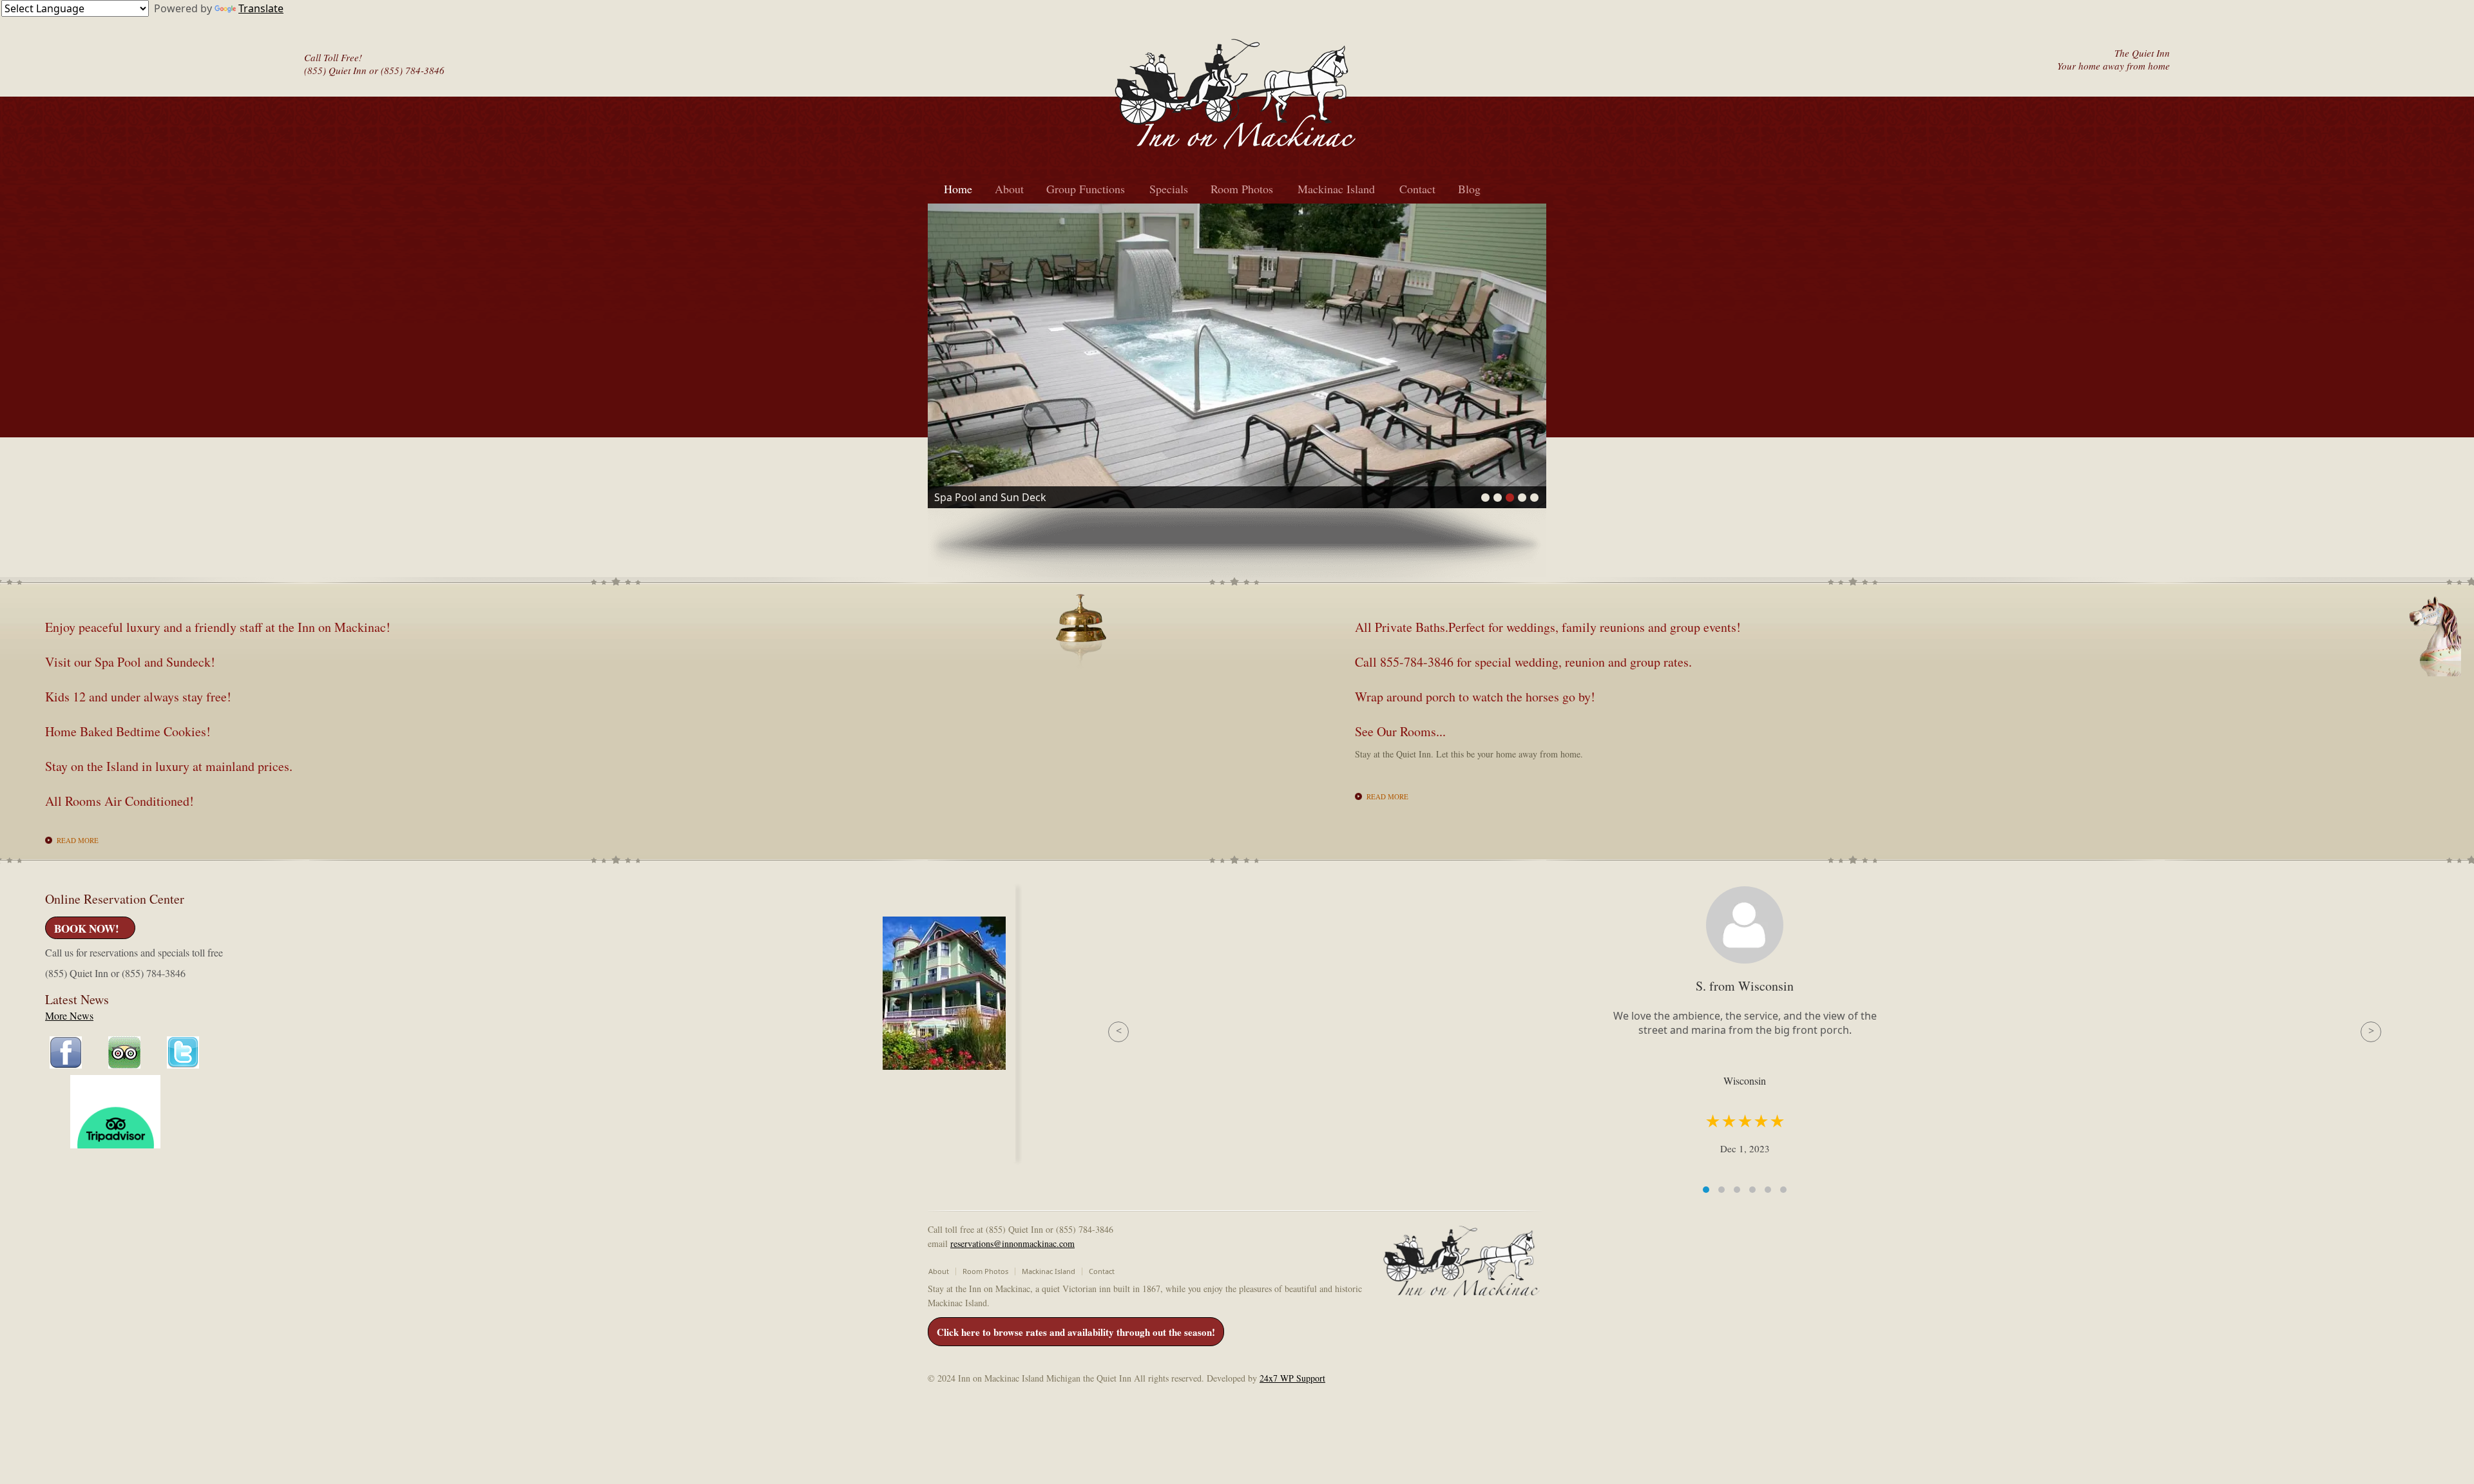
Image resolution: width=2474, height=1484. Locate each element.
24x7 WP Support (1292, 1378)
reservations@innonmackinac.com (1012, 1243)
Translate (261, 8)
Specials (1169, 189)
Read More (78, 840)
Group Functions (1086, 189)
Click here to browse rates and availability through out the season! (1076, 1332)
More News (69, 1015)
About (1009, 189)
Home (958, 189)
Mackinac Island (1336, 189)
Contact (1417, 189)
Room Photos (1242, 189)
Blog (1469, 189)
